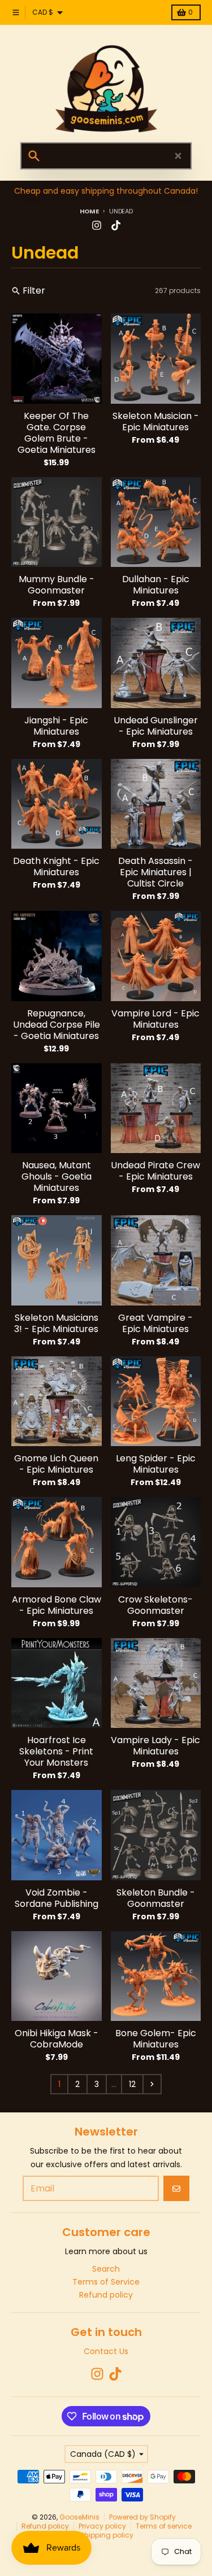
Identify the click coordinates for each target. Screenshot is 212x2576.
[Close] (178, 156)
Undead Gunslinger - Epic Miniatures (156, 726)
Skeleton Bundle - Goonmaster (156, 1898)
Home (89, 211)
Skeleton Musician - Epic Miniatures (156, 422)
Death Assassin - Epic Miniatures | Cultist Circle (155, 872)
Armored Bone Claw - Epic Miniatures (57, 1605)
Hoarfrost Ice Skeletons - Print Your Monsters (56, 1752)
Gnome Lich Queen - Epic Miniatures (56, 1464)
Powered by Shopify (142, 2517)
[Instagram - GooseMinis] (97, 225)
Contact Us (106, 2351)
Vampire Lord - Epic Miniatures (155, 1019)
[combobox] (106, 156)
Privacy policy (102, 2526)
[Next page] (152, 2084)
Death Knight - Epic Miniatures (56, 867)
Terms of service (164, 2526)
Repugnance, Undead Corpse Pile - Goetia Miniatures (57, 1025)
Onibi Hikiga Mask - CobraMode (57, 2039)
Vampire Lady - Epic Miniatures (155, 1746)
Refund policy (45, 2526)
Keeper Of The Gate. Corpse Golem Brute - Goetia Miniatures (57, 433)
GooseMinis (79, 2517)
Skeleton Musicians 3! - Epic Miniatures (56, 1324)
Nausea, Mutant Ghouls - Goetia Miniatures (57, 1177)
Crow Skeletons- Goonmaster (155, 1605)
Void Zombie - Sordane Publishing (57, 1898)
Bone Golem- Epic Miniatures (156, 2039)
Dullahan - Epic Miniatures (156, 585)
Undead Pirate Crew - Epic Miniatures (155, 1171)
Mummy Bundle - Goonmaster (57, 585)
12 (132, 2084)
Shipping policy (107, 2535)
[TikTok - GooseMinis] (116, 225)
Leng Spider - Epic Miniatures (156, 1464)
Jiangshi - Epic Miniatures (56, 726)
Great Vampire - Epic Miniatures (155, 1324)
